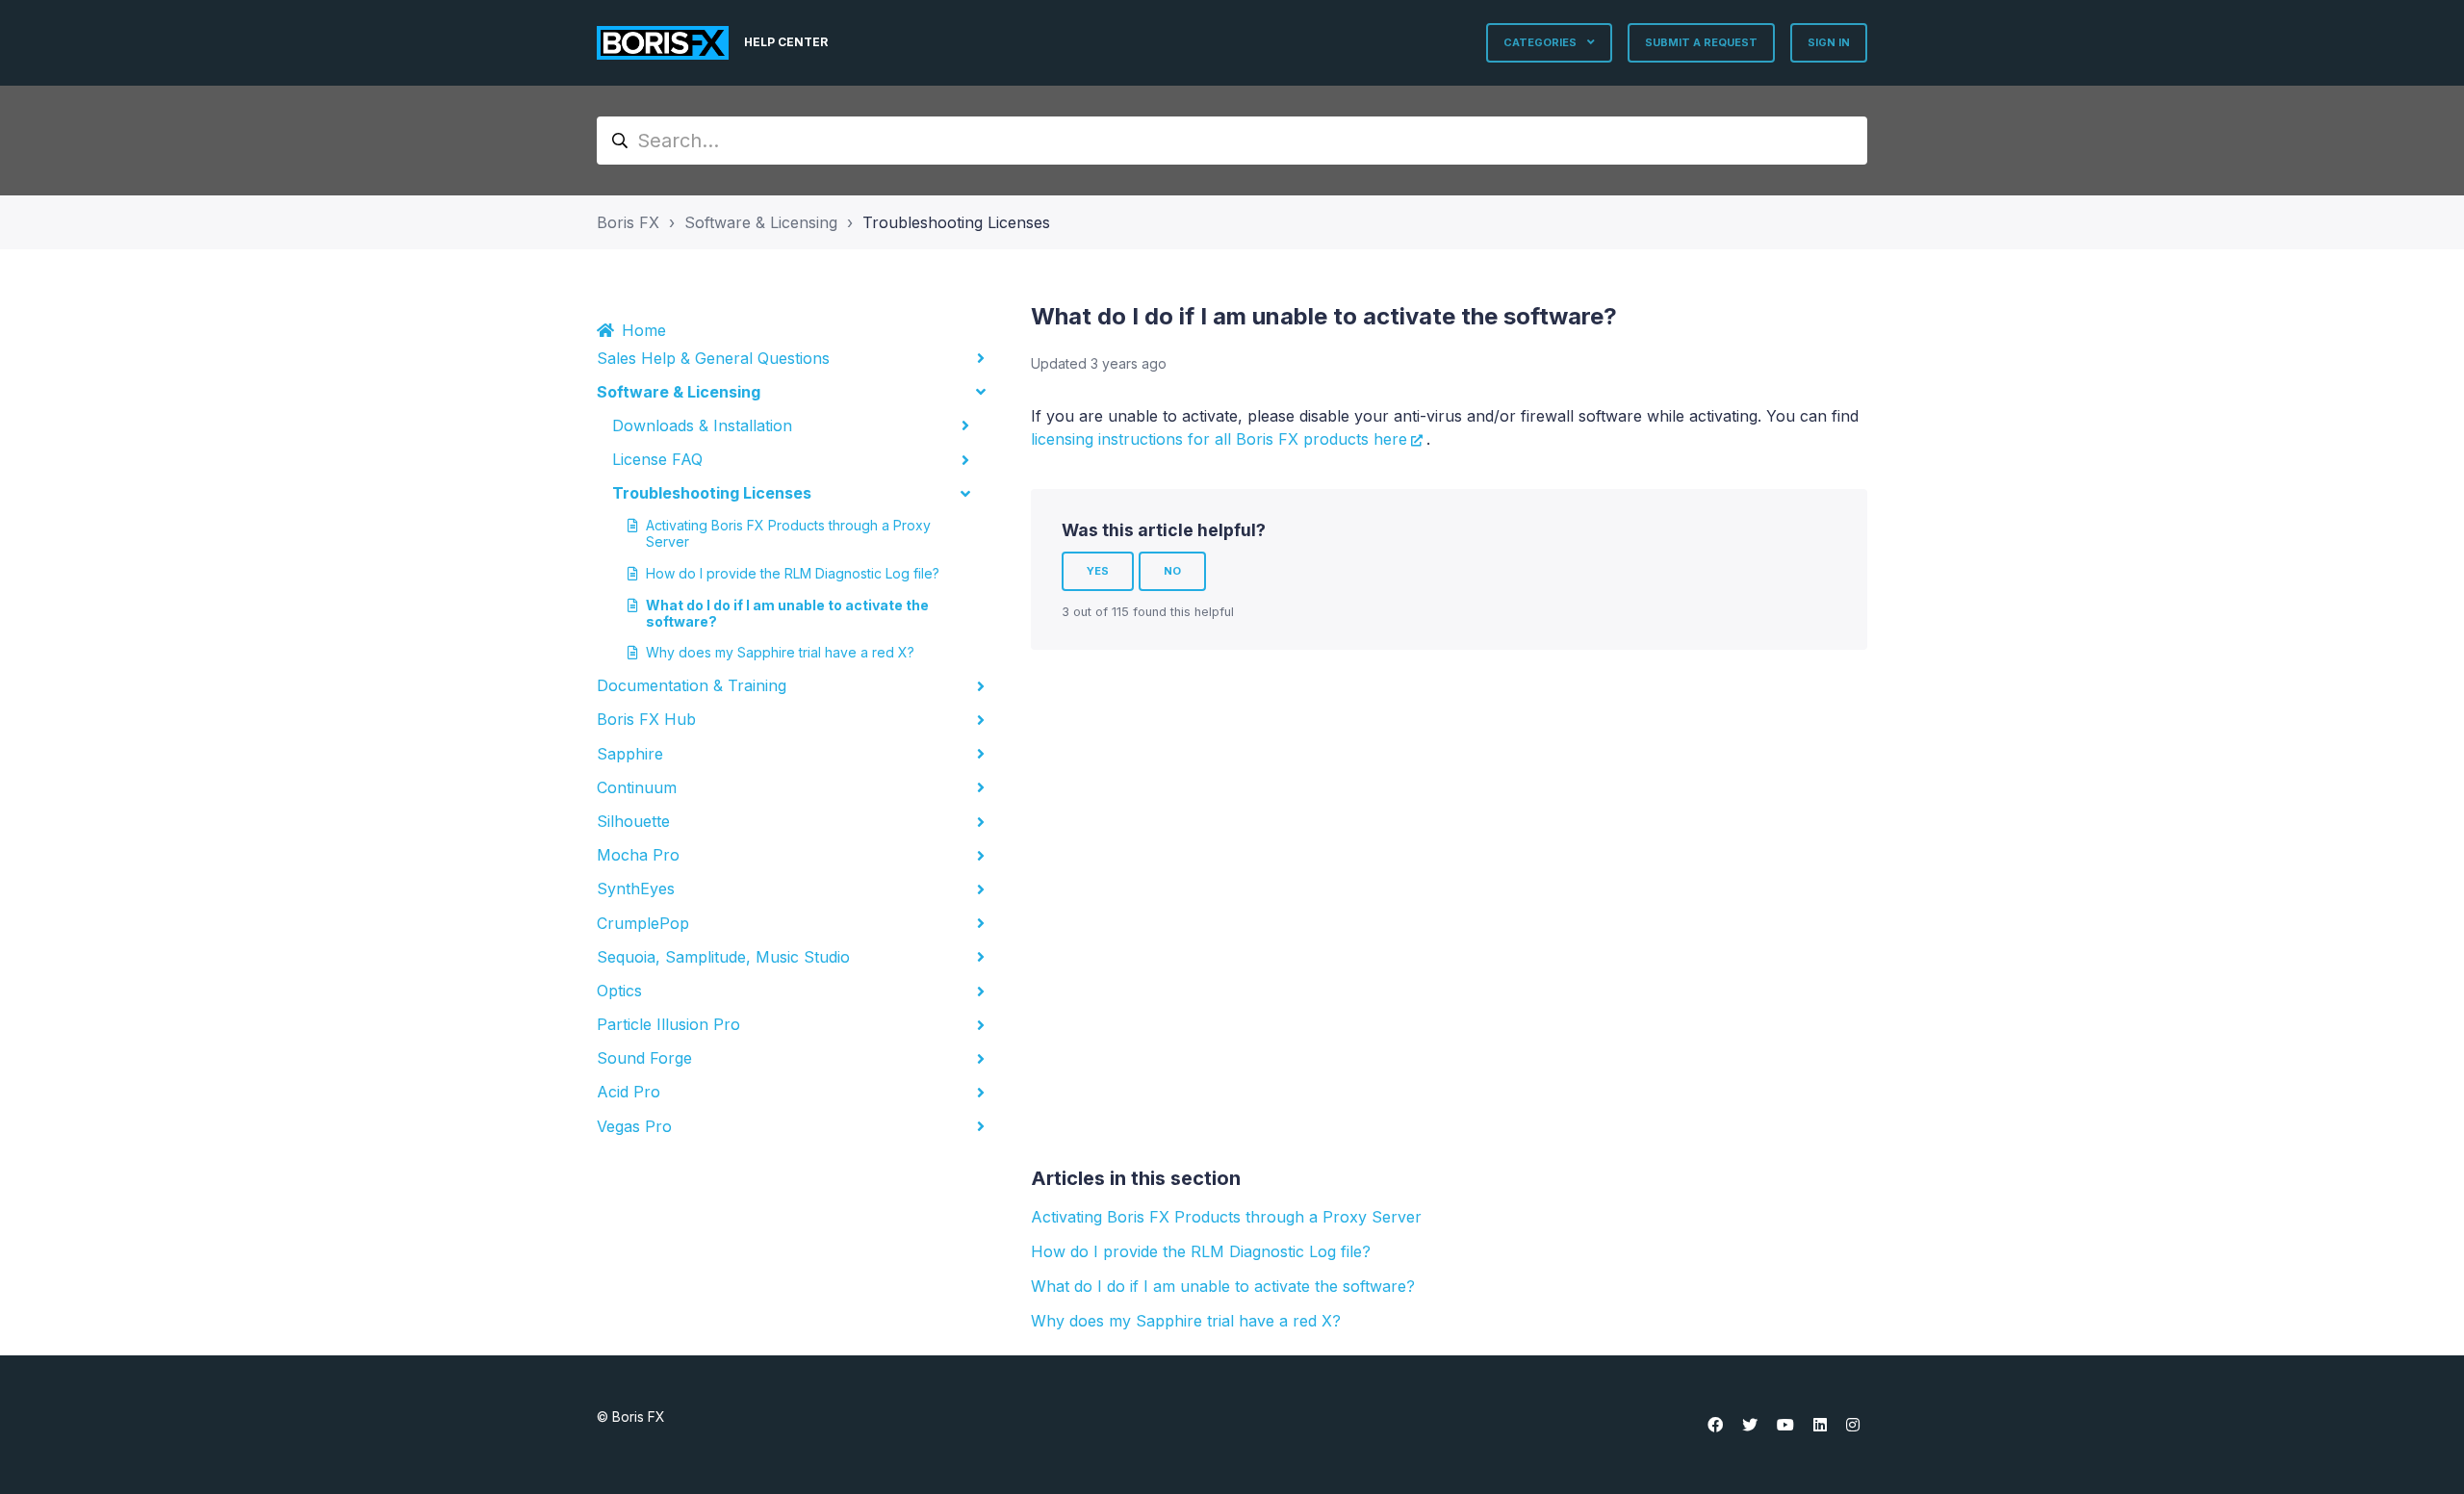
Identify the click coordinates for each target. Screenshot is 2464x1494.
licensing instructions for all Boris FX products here (1219, 439)
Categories (1541, 42)
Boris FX (628, 222)
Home (644, 330)
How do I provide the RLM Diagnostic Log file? (793, 573)
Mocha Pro (638, 855)
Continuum (637, 787)
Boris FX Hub (646, 719)
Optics (619, 991)
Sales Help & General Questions (713, 358)
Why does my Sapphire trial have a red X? (780, 652)
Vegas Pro (634, 1126)
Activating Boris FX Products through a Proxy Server (788, 533)
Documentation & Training (692, 685)
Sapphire (630, 754)
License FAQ (657, 459)
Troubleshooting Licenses (956, 222)
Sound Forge (644, 1058)
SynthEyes (636, 889)
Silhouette (633, 821)
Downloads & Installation (702, 425)
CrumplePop (643, 923)
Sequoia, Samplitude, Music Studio (723, 957)
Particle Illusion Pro (668, 1024)
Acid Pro (629, 1092)
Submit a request (1701, 42)
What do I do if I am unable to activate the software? (787, 613)
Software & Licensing (761, 222)
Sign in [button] (1829, 42)
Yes (1098, 571)
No (1172, 571)
